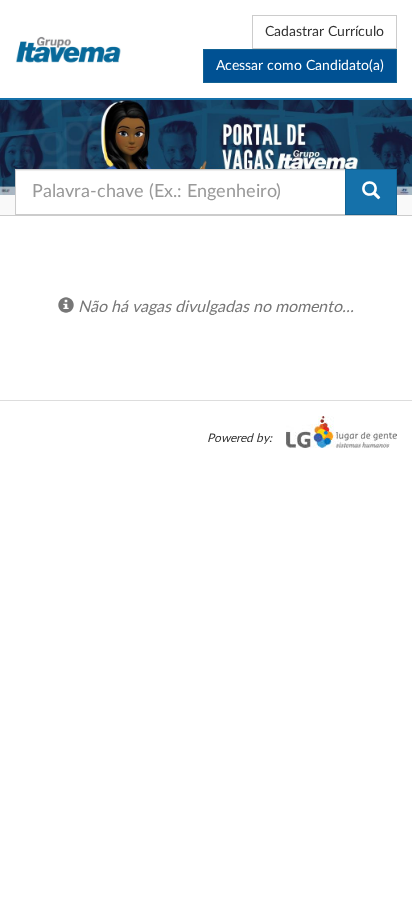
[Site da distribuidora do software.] (336, 438)
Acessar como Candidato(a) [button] (300, 66)
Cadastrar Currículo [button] (324, 32)
